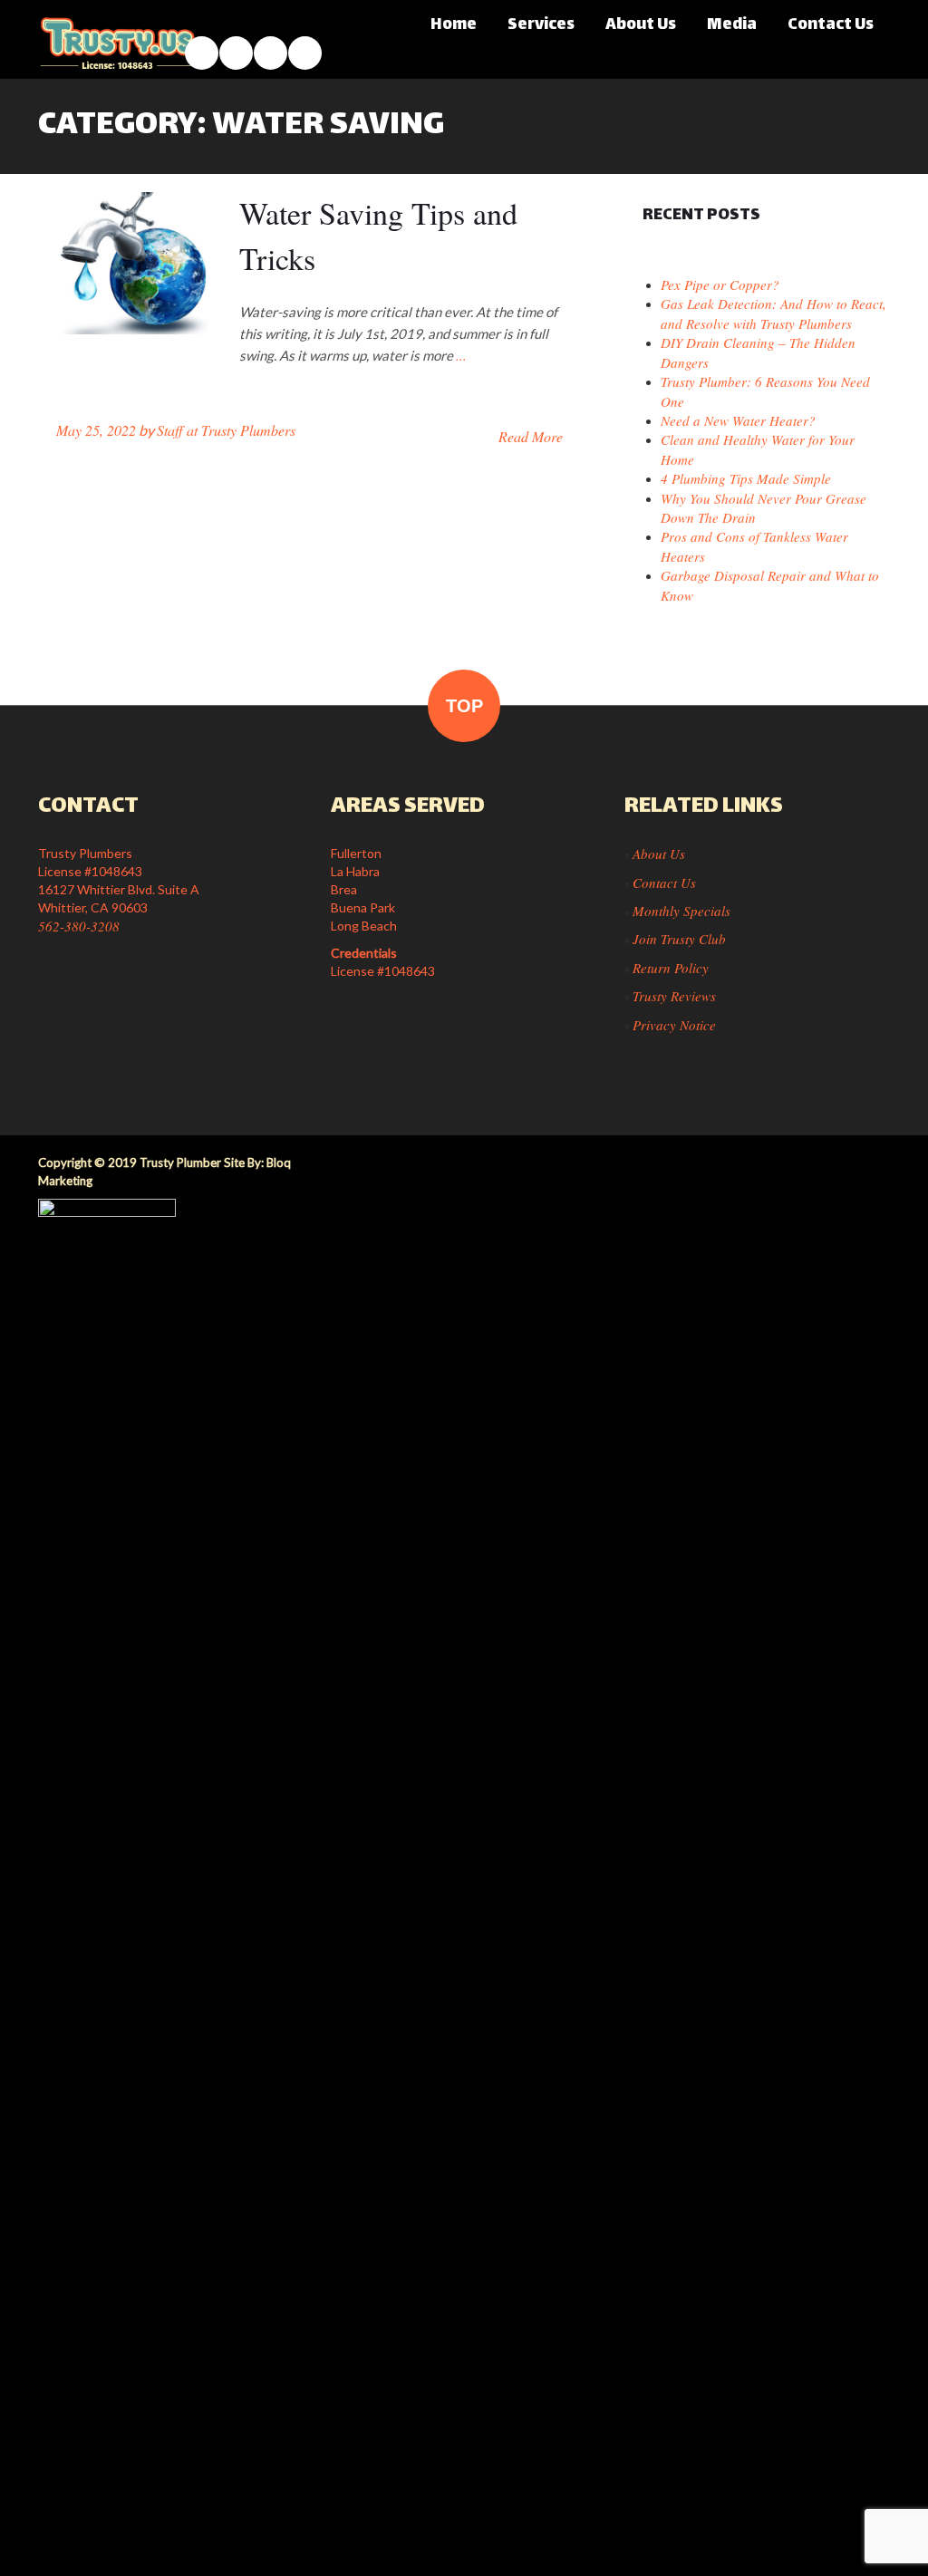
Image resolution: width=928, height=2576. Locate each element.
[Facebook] (202, 53)
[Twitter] (305, 53)
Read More (531, 436)
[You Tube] (271, 53)
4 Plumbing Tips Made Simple (746, 478)
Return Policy (671, 968)
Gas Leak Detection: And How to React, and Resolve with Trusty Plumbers (773, 313)
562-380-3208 (79, 926)
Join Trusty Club (679, 939)
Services (541, 25)
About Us (641, 25)
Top (464, 706)
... (461, 355)
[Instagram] (236, 53)
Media (732, 25)
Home (454, 25)
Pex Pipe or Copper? (720, 285)
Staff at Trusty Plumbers (226, 430)
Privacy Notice (674, 1025)
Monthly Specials (681, 911)
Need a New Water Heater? (738, 420)
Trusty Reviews (674, 996)
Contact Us (831, 25)
